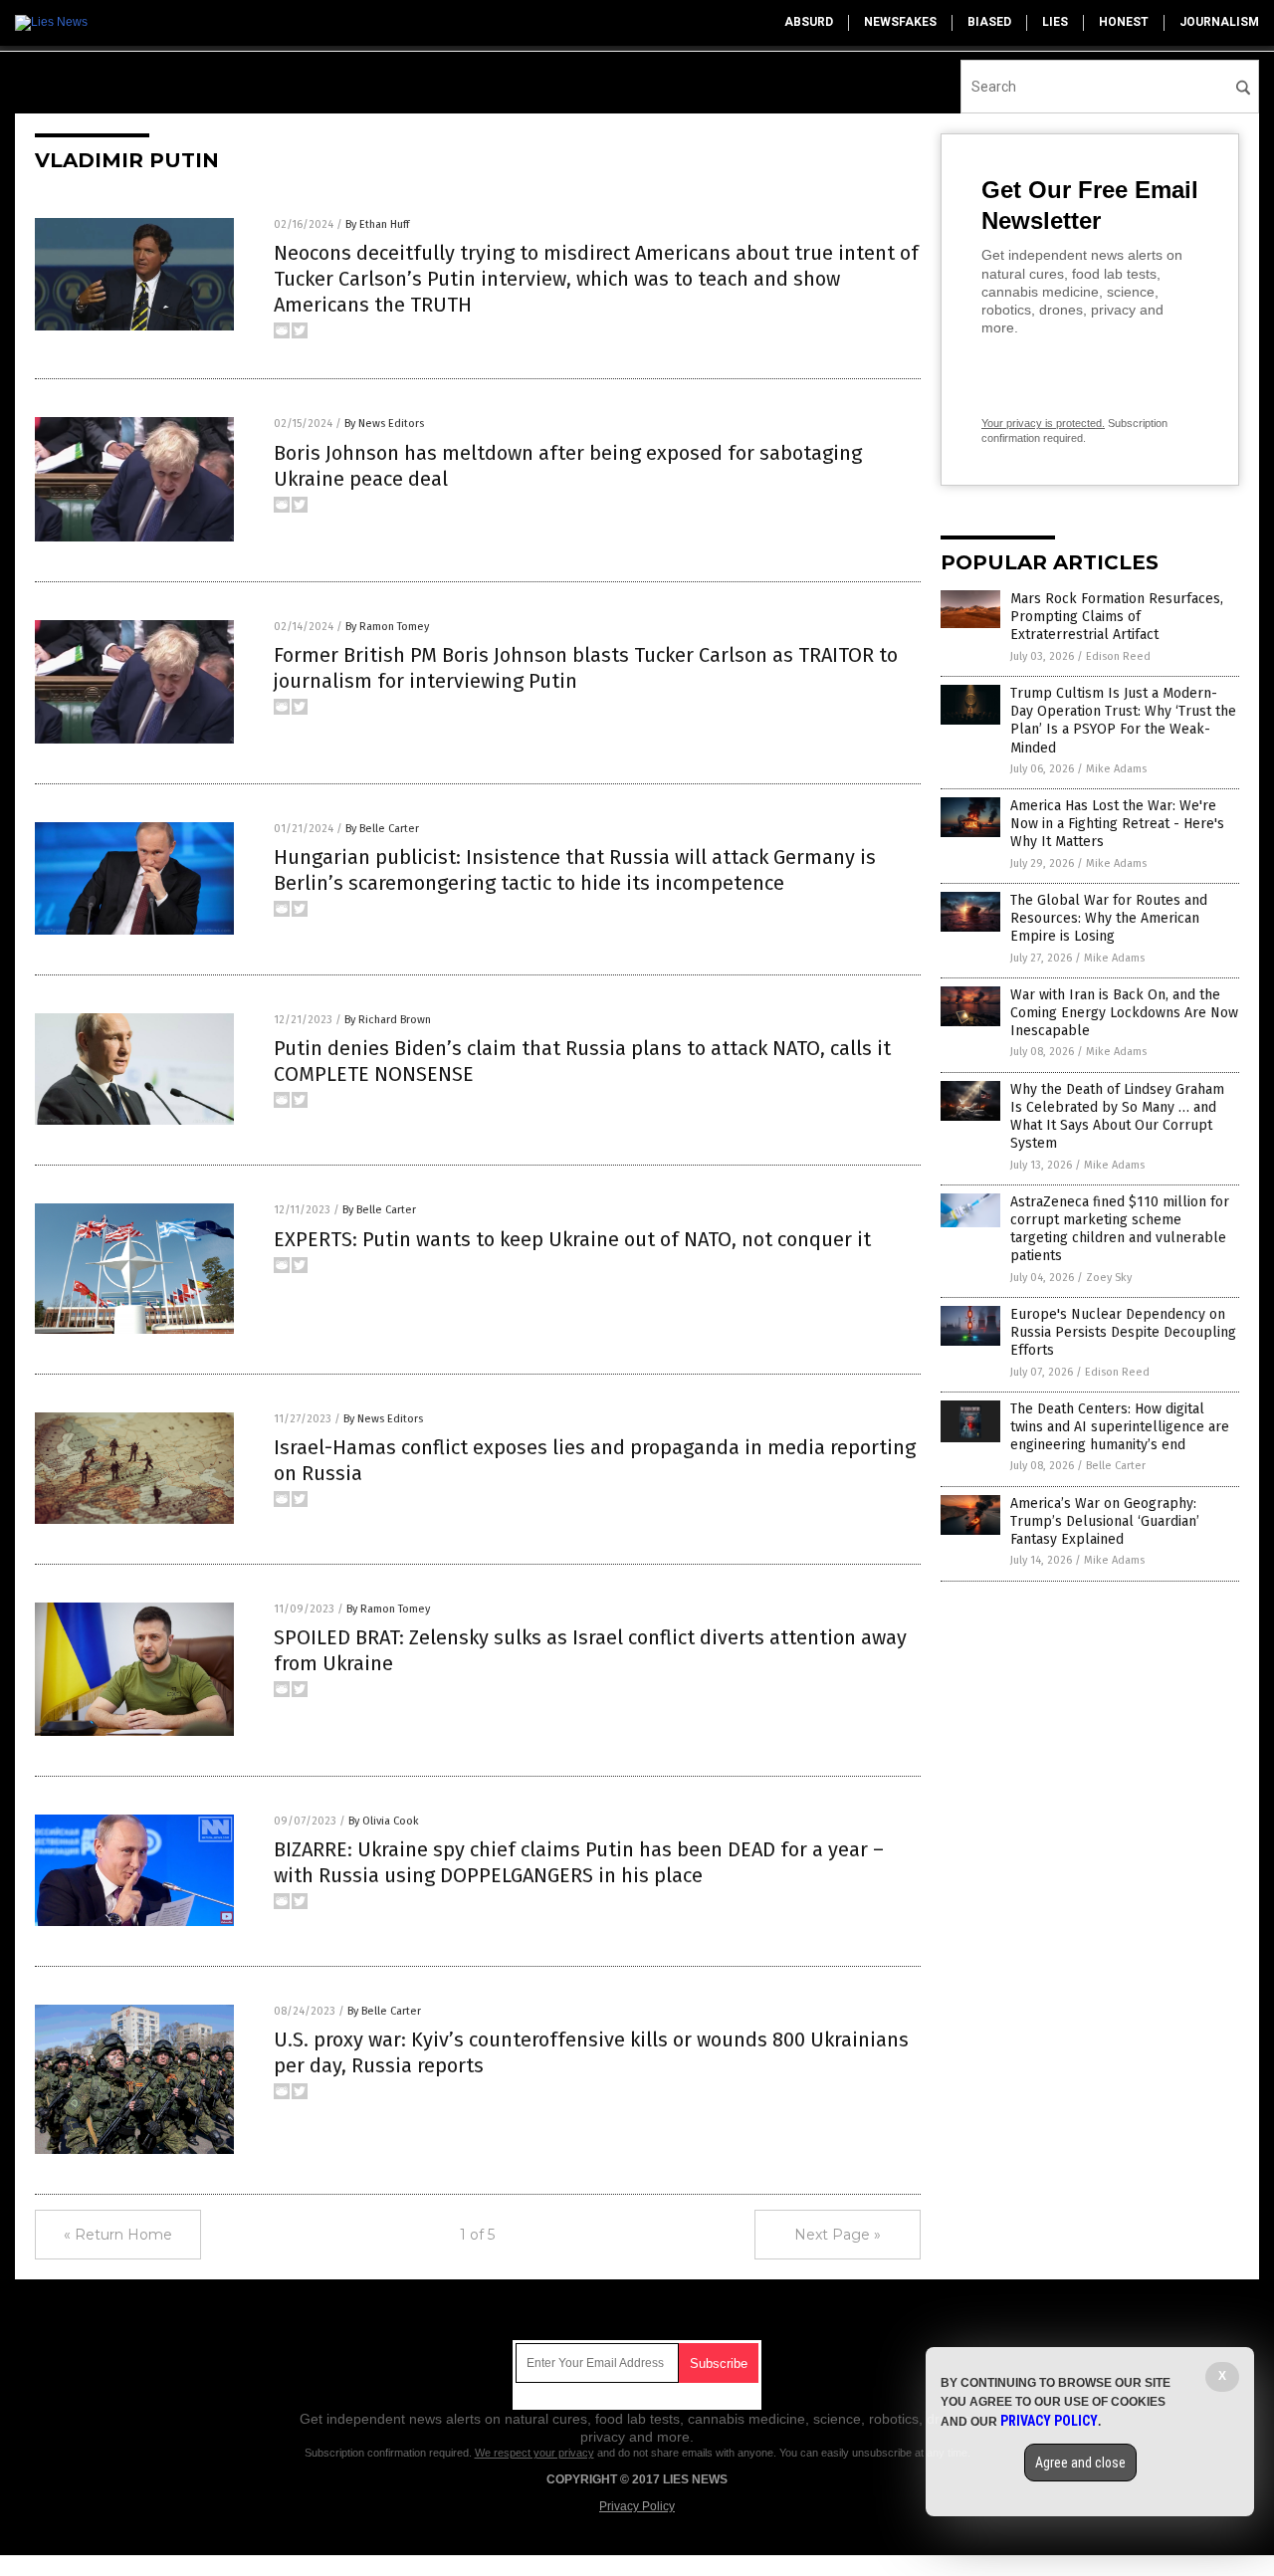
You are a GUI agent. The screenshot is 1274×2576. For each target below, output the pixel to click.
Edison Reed (1118, 656)
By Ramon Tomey (387, 627)
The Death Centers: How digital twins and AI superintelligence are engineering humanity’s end (1120, 1427)
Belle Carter (1116, 1466)
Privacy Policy (637, 2506)
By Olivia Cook (384, 1821)
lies (1055, 22)
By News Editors (384, 424)
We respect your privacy (534, 2453)
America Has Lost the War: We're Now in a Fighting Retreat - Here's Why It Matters (1117, 824)
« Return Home (118, 2235)
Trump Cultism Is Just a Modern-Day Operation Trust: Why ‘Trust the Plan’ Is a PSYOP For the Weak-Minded (1123, 721)
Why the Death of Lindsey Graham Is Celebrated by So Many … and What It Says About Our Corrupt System (1117, 1117)
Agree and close (1080, 2463)
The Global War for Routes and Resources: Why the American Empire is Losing (1109, 918)
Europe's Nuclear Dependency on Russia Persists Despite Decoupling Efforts (1123, 1332)
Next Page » (838, 2235)
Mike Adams (1116, 769)
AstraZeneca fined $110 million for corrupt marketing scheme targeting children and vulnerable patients (1120, 1229)
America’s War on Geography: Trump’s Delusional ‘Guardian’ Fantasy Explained (1105, 1521)
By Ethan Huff (377, 224)
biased (989, 22)
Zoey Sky (1109, 1278)
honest (1124, 22)
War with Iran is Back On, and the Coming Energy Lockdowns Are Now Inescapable (1124, 1013)
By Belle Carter (382, 829)
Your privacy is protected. (1043, 423)
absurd (809, 22)
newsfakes (900, 22)
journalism (1219, 22)
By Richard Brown (388, 1020)
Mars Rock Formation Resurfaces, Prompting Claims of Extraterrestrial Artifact (1117, 617)
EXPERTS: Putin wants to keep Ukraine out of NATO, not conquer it (572, 1239)
